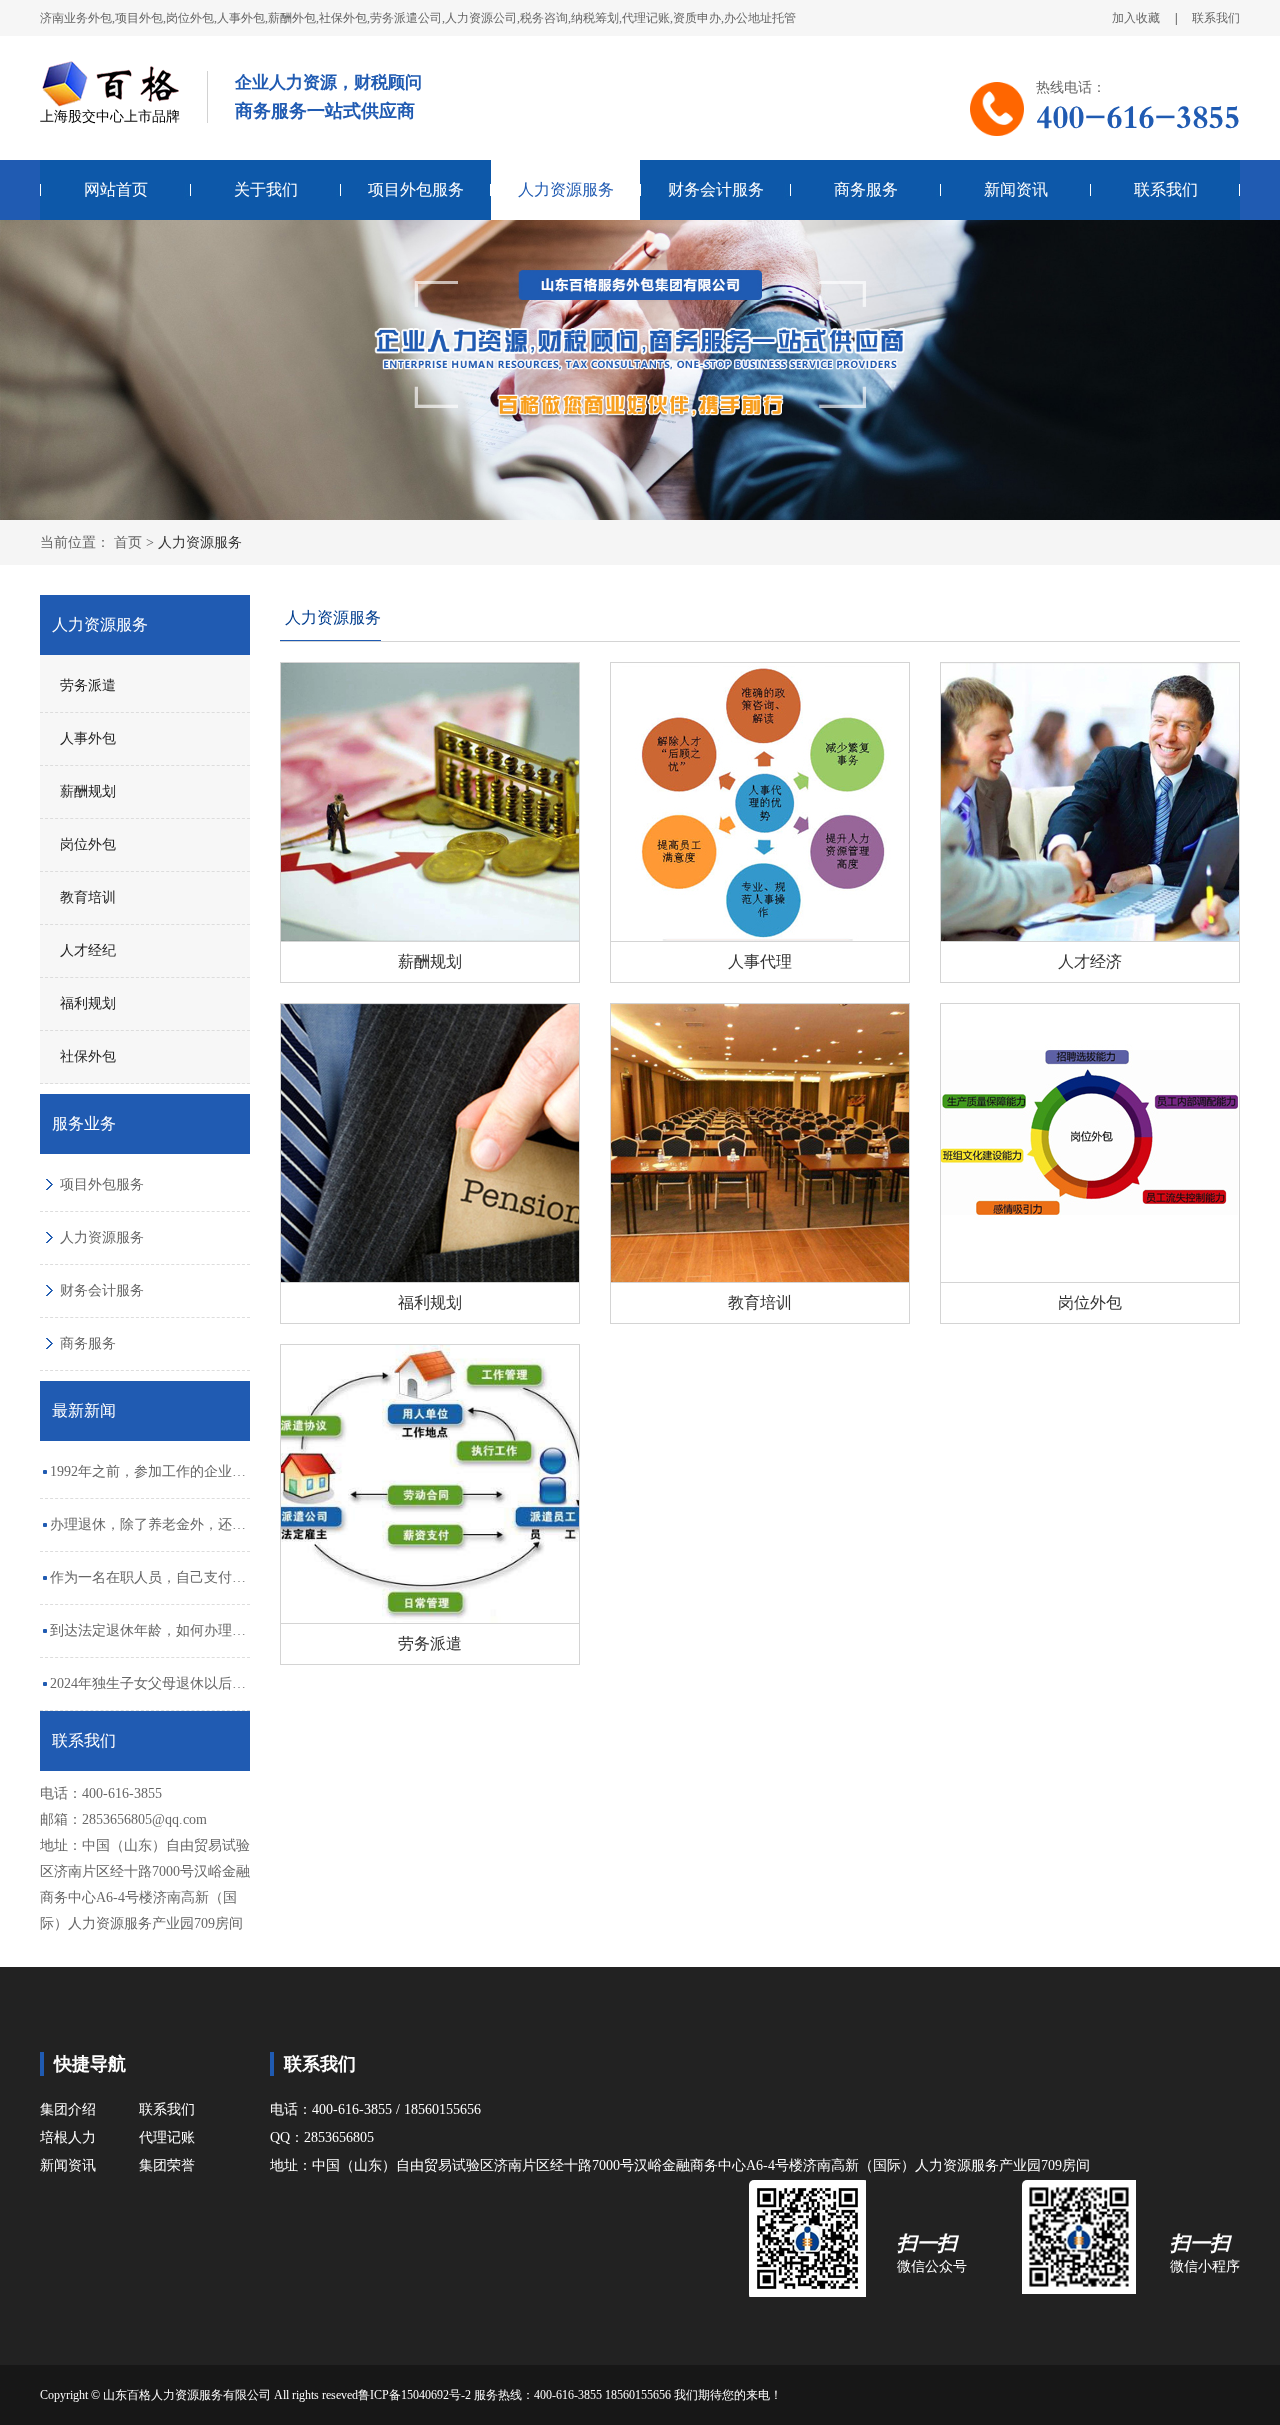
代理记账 (167, 2137)
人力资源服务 (566, 189)
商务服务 (866, 189)
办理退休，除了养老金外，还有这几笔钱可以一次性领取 (148, 1534)
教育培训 (88, 897)
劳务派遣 (88, 685)
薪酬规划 (88, 791)
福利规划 (88, 1003)
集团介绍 (68, 2109)
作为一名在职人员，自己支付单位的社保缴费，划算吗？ (148, 1587)
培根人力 (68, 2137)
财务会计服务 (716, 189)
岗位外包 (88, 844)
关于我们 (266, 189)
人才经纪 (88, 950)
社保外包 (88, 1056)
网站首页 (116, 189)
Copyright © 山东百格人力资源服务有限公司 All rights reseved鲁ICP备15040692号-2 (257, 2395)
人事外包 (88, 738)
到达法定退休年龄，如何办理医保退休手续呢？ (148, 1640)
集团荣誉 (167, 2165)
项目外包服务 (416, 189)
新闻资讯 (1016, 189)
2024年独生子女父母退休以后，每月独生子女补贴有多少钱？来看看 (148, 1693)
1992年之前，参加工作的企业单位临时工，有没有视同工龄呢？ (148, 1481)
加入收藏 (1136, 18)
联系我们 (1216, 18)
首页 (128, 542)
